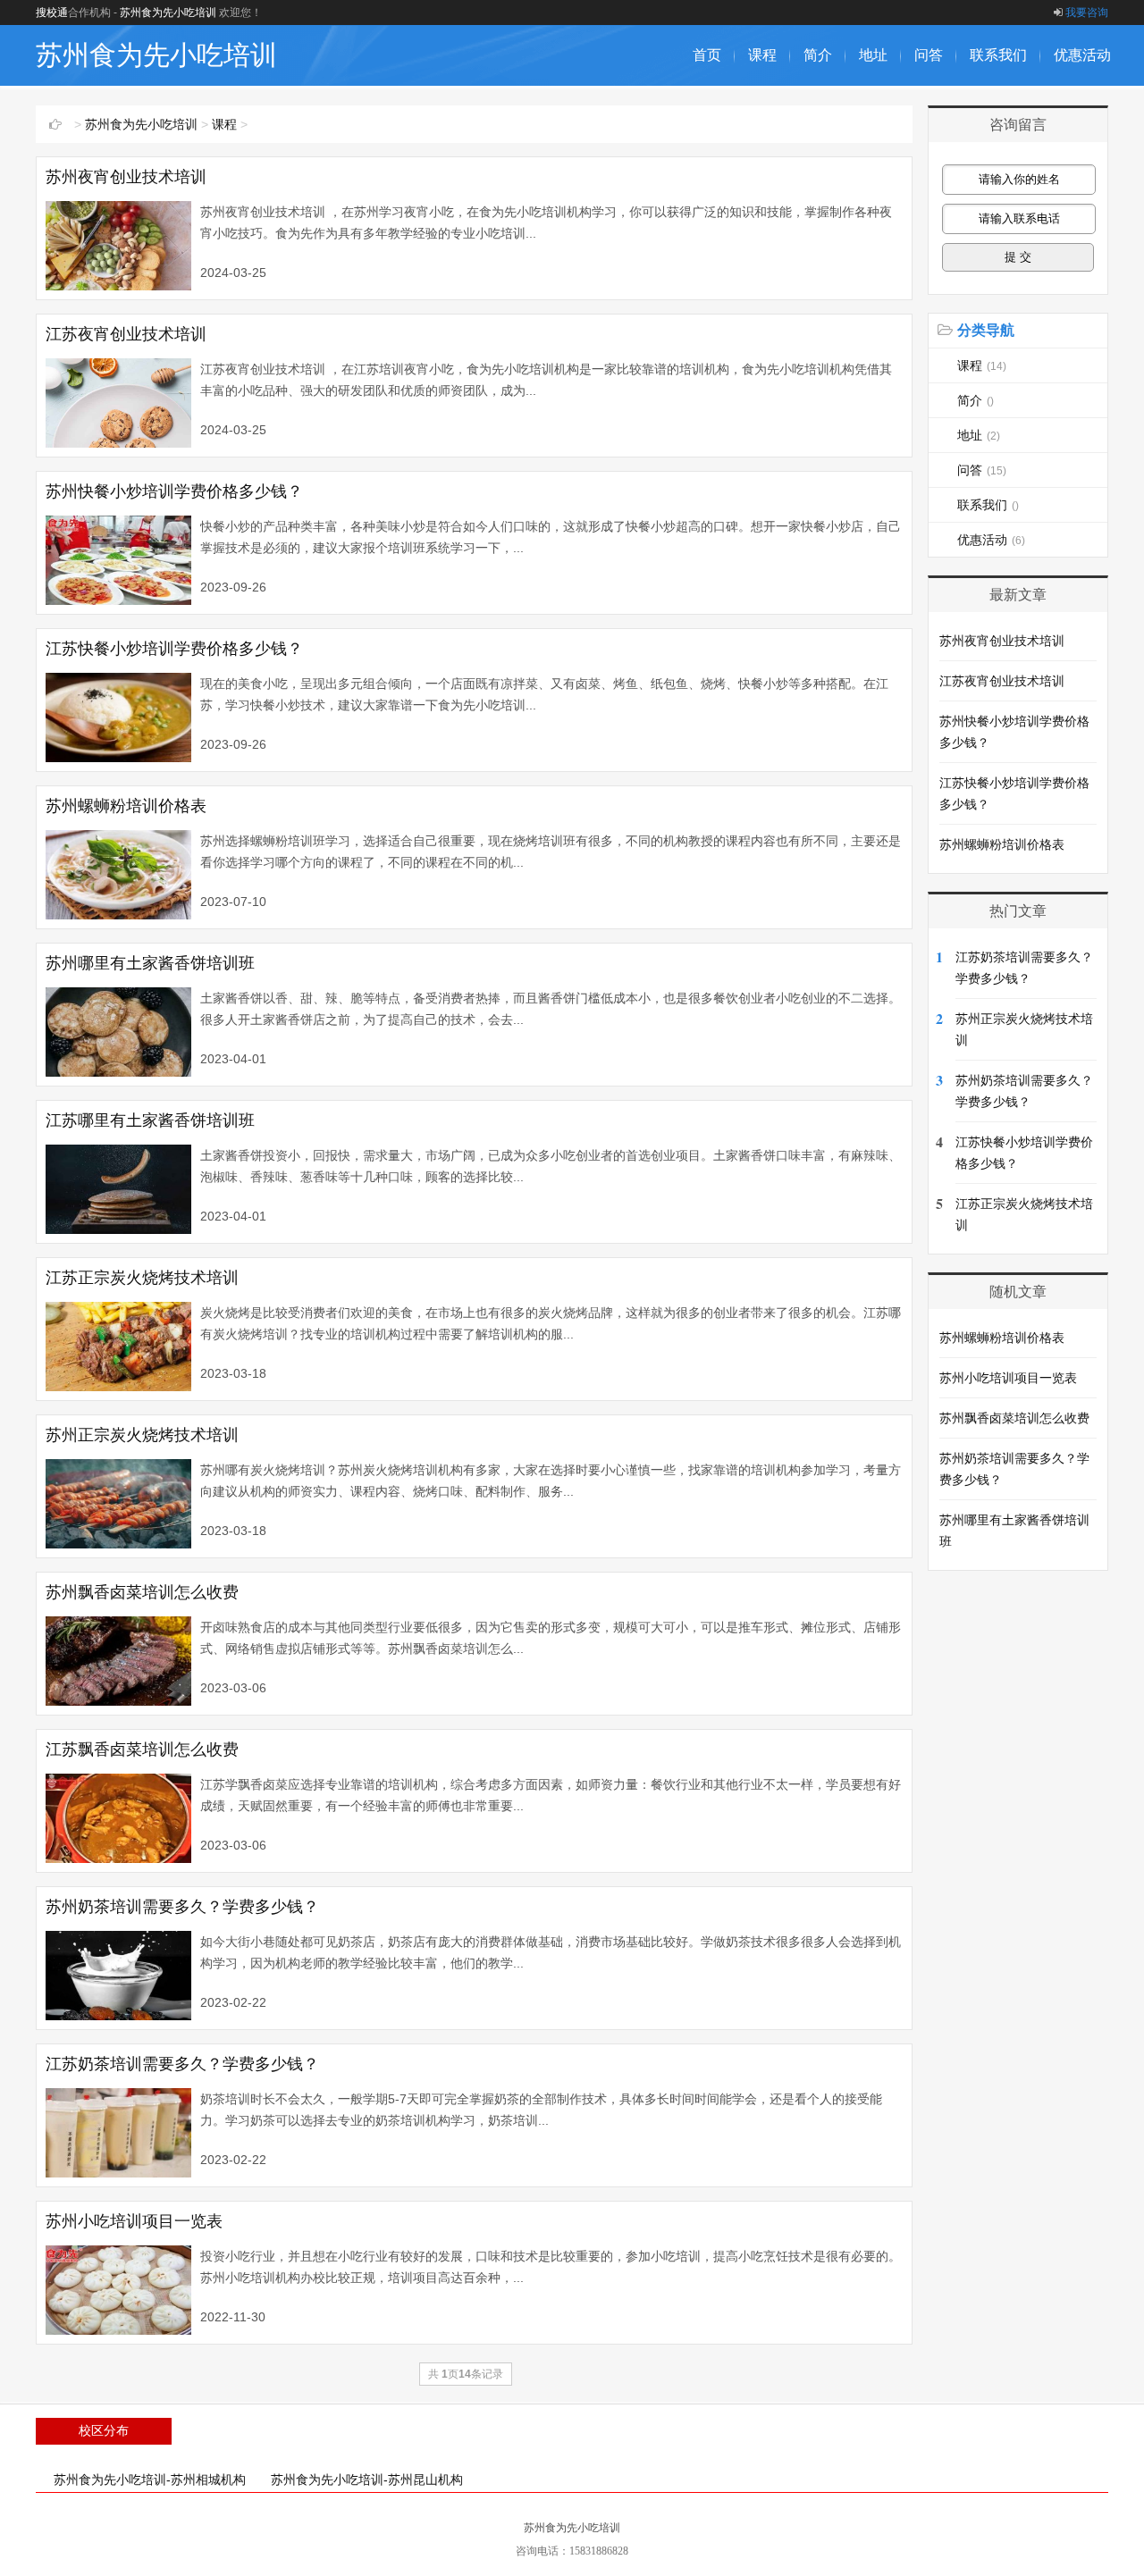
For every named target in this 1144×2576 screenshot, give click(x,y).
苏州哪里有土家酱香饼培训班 (150, 963)
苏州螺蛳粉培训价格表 (126, 806)
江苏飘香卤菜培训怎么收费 (142, 1749)
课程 (762, 55)
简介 (818, 55)
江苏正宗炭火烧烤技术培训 (142, 1278)
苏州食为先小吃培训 (168, 13)
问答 (929, 55)
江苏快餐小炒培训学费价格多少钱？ (174, 649)
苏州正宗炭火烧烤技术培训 (142, 1435)
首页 (707, 55)
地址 (873, 55)
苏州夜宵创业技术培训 (126, 177)
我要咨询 (1087, 13)
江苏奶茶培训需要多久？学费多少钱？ (182, 2064)
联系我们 (998, 55)
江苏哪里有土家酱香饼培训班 (150, 1120)
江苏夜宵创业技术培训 (126, 334)
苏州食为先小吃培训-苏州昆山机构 (367, 2480)
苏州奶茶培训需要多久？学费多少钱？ (182, 1907)
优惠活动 (1082, 55)
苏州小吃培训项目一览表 (134, 2221)
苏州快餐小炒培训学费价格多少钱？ (174, 491)
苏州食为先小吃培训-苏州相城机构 (150, 2480)
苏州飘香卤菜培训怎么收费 (142, 1592)
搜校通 (52, 13)
